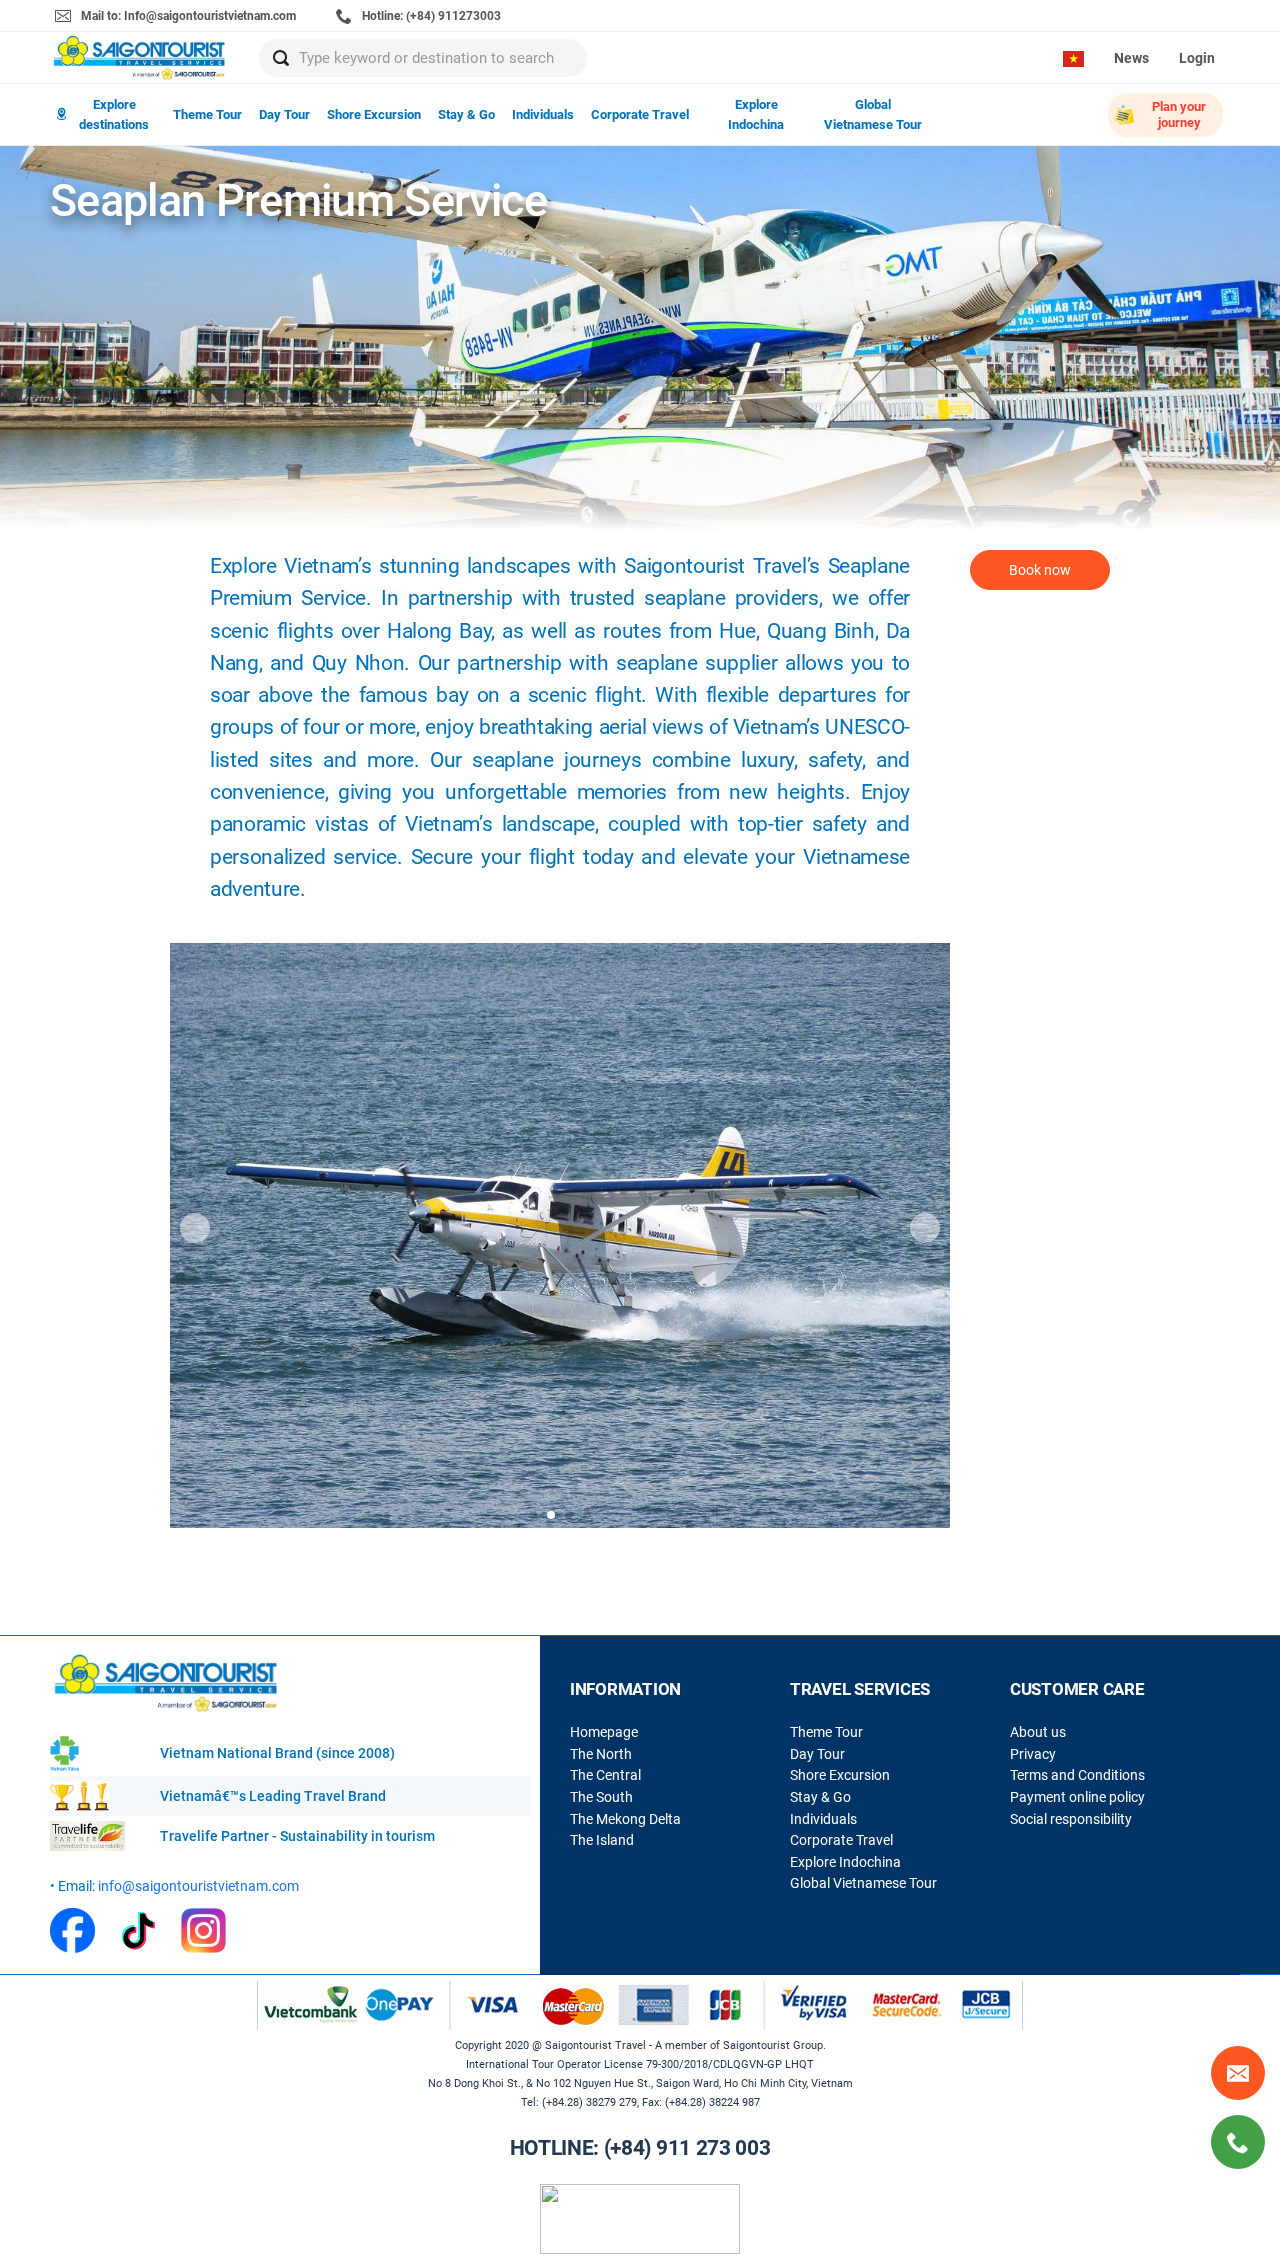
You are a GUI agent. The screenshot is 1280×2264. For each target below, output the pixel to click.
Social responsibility (1071, 1819)
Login (1197, 58)
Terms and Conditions (1077, 1775)
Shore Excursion (374, 114)
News (1131, 58)
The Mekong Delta (625, 1819)
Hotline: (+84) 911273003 (430, 16)
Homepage (604, 1732)
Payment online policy (1077, 1797)
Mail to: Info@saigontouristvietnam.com (187, 16)
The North (601, 1754)
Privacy (1033, 1754)
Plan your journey (1179, 114)
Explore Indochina (756, 114)
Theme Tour (207, 114)
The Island (602, 1840)
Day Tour (284, 114)
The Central (605, 1775)
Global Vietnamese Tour (873, 114)
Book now (1040, 570)
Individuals (543, 114)
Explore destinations (114, 114)
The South (601, 1797)
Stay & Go (466, 114)
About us (1038, 1732)
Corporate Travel (640, 114)
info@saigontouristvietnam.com (198, 1886)
